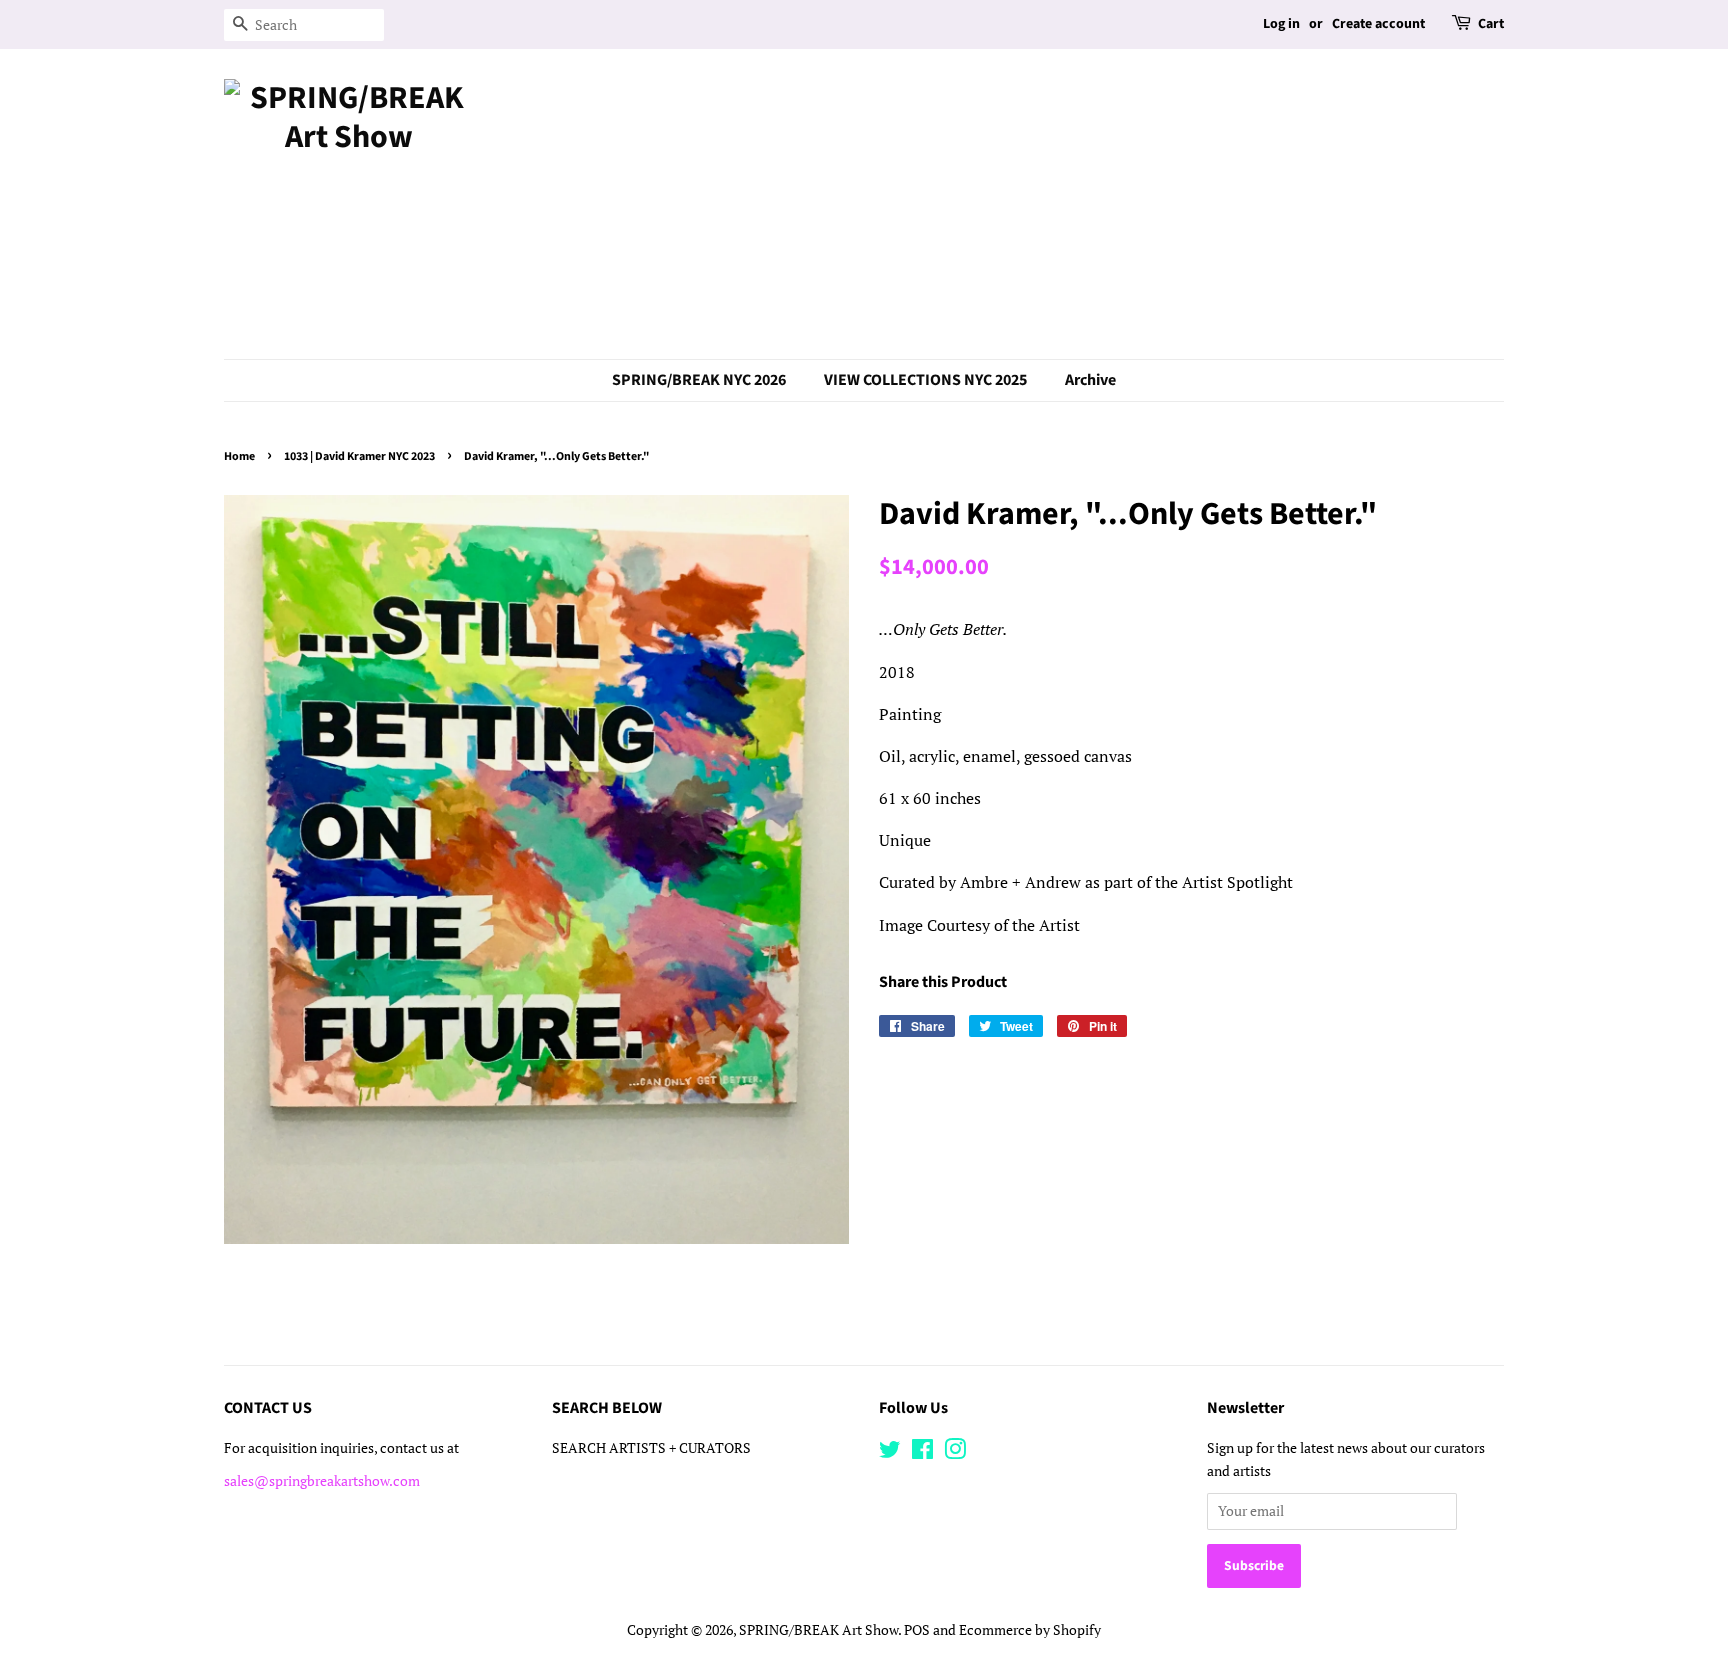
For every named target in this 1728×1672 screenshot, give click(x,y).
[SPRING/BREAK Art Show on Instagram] (955, 1453)
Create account (1378, 24)
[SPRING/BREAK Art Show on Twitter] (890, 1453)
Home (239, 456)
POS (917, 1630)
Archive (1090, 380)
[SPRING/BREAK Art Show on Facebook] (922, 1453)
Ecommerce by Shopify (1030, 1630)
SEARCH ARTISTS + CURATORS (651, 1448)
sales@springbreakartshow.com (322, 1481)
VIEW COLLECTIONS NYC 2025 (925, 380)
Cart (1491, 24)
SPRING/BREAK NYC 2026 (699, 380)
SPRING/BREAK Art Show (818, 1630)
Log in (1281, 24)
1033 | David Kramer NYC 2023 (359, 456)
